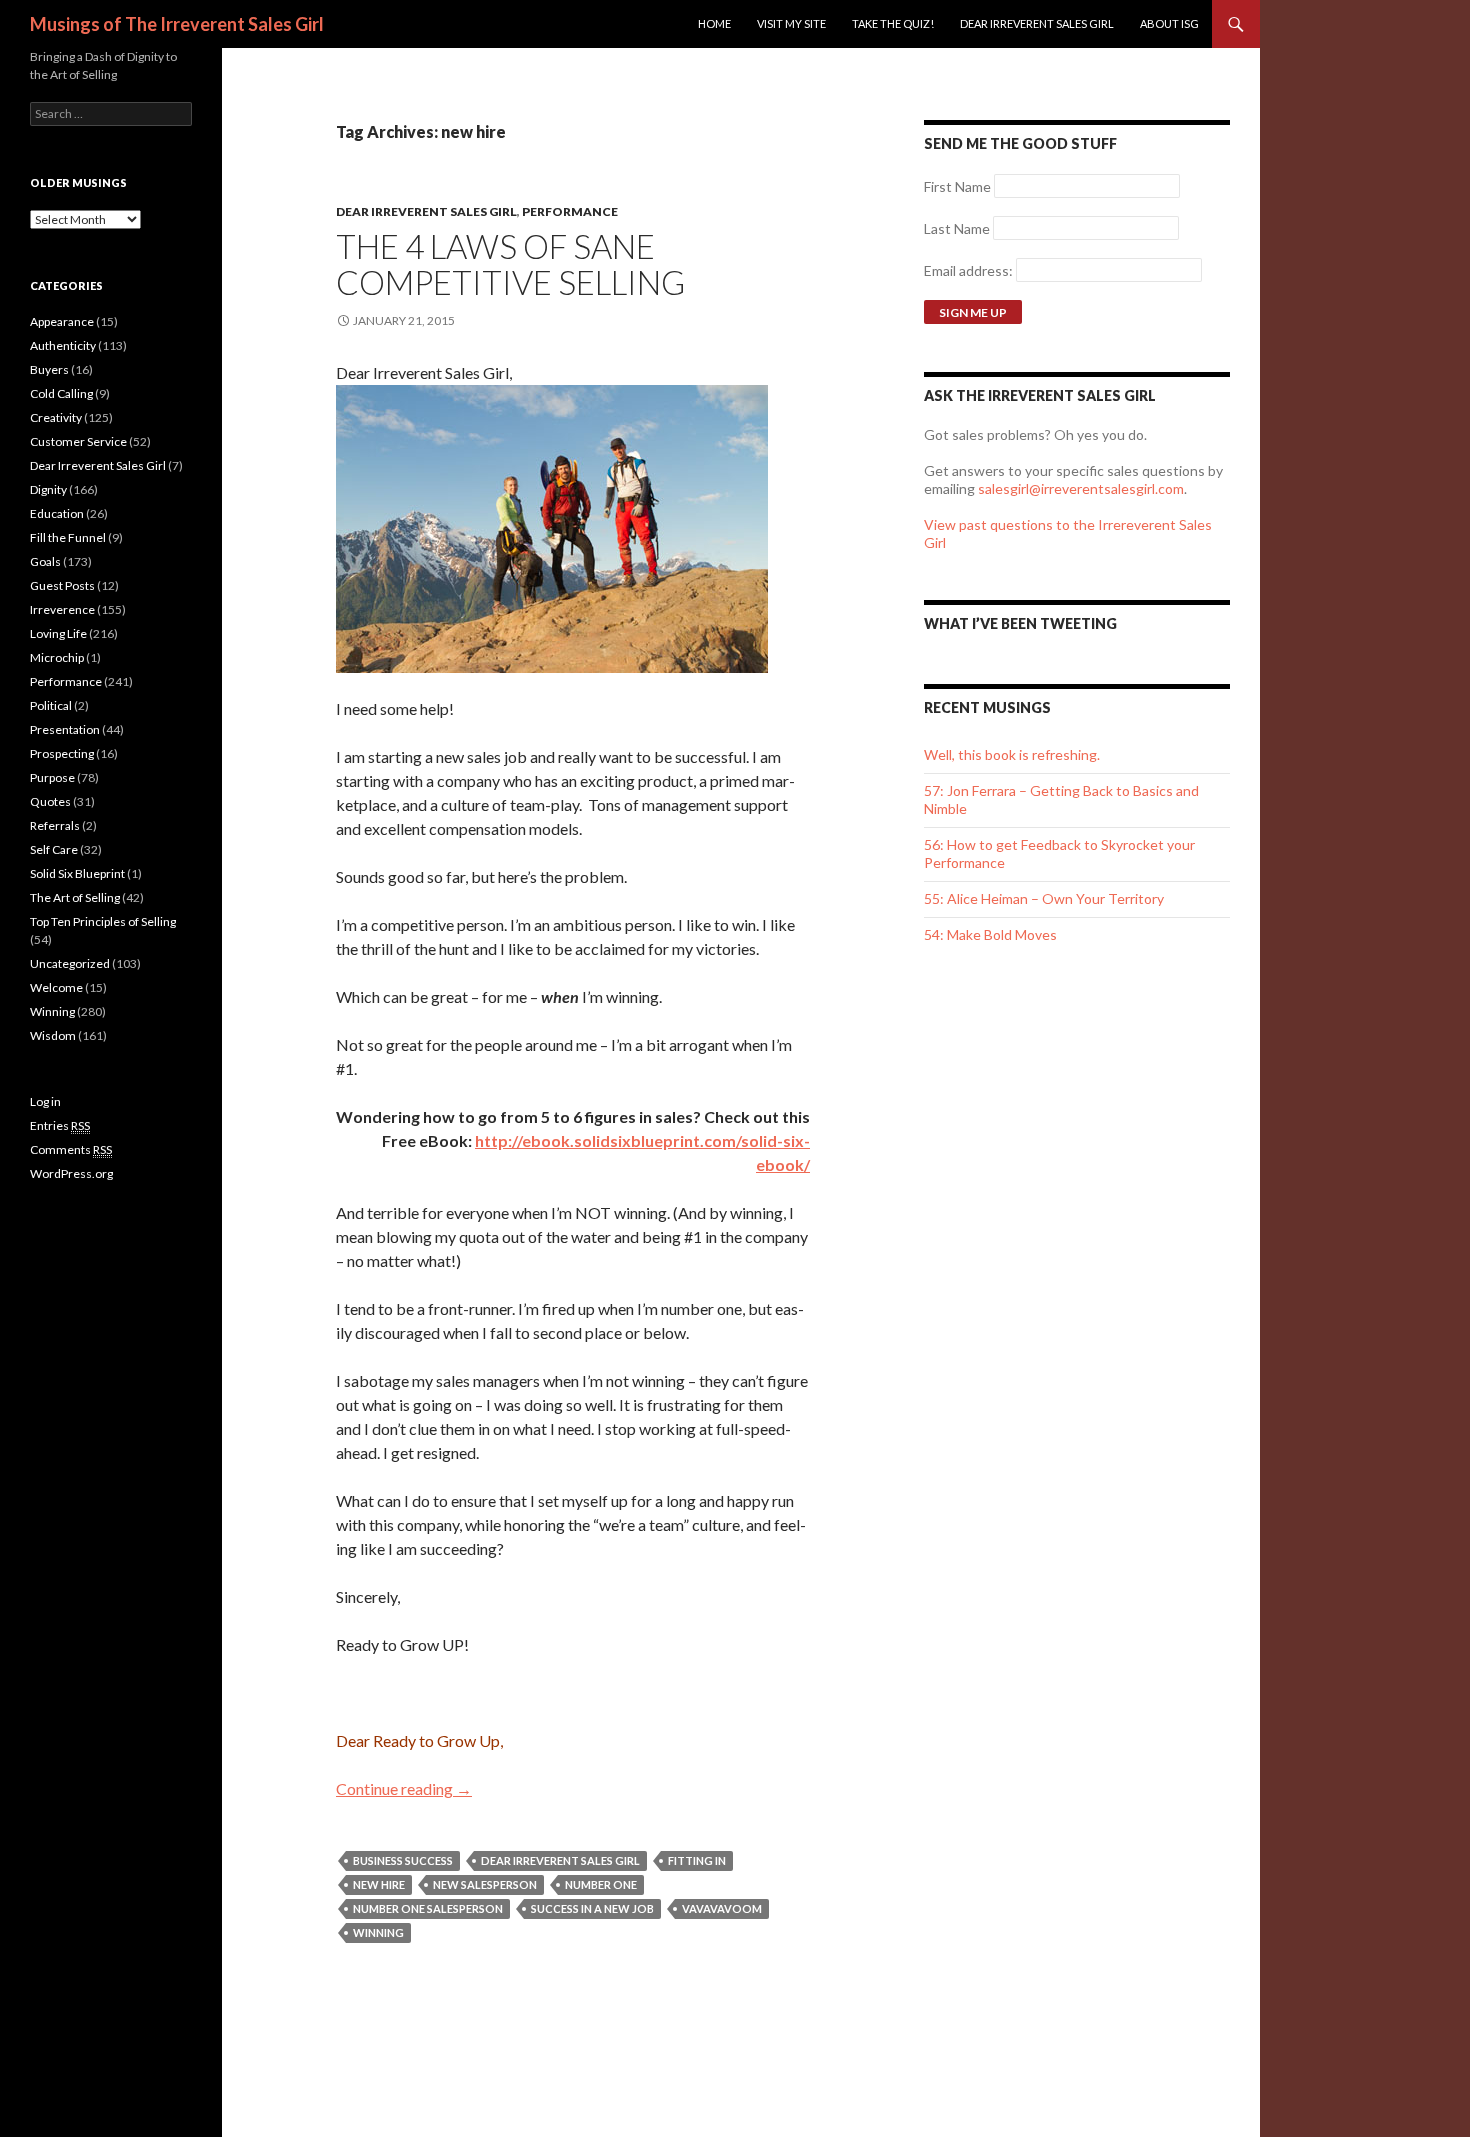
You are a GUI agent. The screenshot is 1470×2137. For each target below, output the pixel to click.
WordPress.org (71, 1173)
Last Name (957, 228)
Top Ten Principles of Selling (103, 921)
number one (601, 1884)
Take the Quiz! (893, 23)
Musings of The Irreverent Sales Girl (177, 24)
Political (51, 705)
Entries (60, 1125)
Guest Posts (62, 585)
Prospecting (62, 753)
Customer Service (78, 441)
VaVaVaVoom (722, 1908)
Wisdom (53, 1035)
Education (57, 513)
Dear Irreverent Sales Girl (1037, 23)
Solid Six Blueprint (77, 873)
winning (378, 1932)
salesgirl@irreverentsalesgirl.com (1081, 488)
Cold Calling (61, 393)
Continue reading (404, 1788)
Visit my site (791, 23)
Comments (71, 1149)
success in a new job (592, 1908)
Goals (45, 561)
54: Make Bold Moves (990, 934)
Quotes (50, 801)
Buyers (49, 369)
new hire (379, 1884)
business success (403, 1860)
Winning (52, 1011)
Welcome (56, 987)
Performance (570, 211)
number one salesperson (428, 1908)
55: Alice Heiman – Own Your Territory (1044, 898)
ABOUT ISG (1169, 23)
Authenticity (63, 345)
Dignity (48, 489)
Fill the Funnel (68, 537)
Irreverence (62, 609)
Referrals (55, 825)
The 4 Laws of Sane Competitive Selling (510, 264)
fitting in (697, 1860)
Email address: (970, 270)
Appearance (62, 321)
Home (714, 23)
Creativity (56, 417)
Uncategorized (70, 963)
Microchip (57, 657)
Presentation (65, 729)
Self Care (54, 849)
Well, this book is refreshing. (1012, 754)
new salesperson (485, 1884)
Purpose (52, 777)
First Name (957, 186)
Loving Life (58, 633)
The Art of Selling (75, 897)
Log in (45, 1101)
